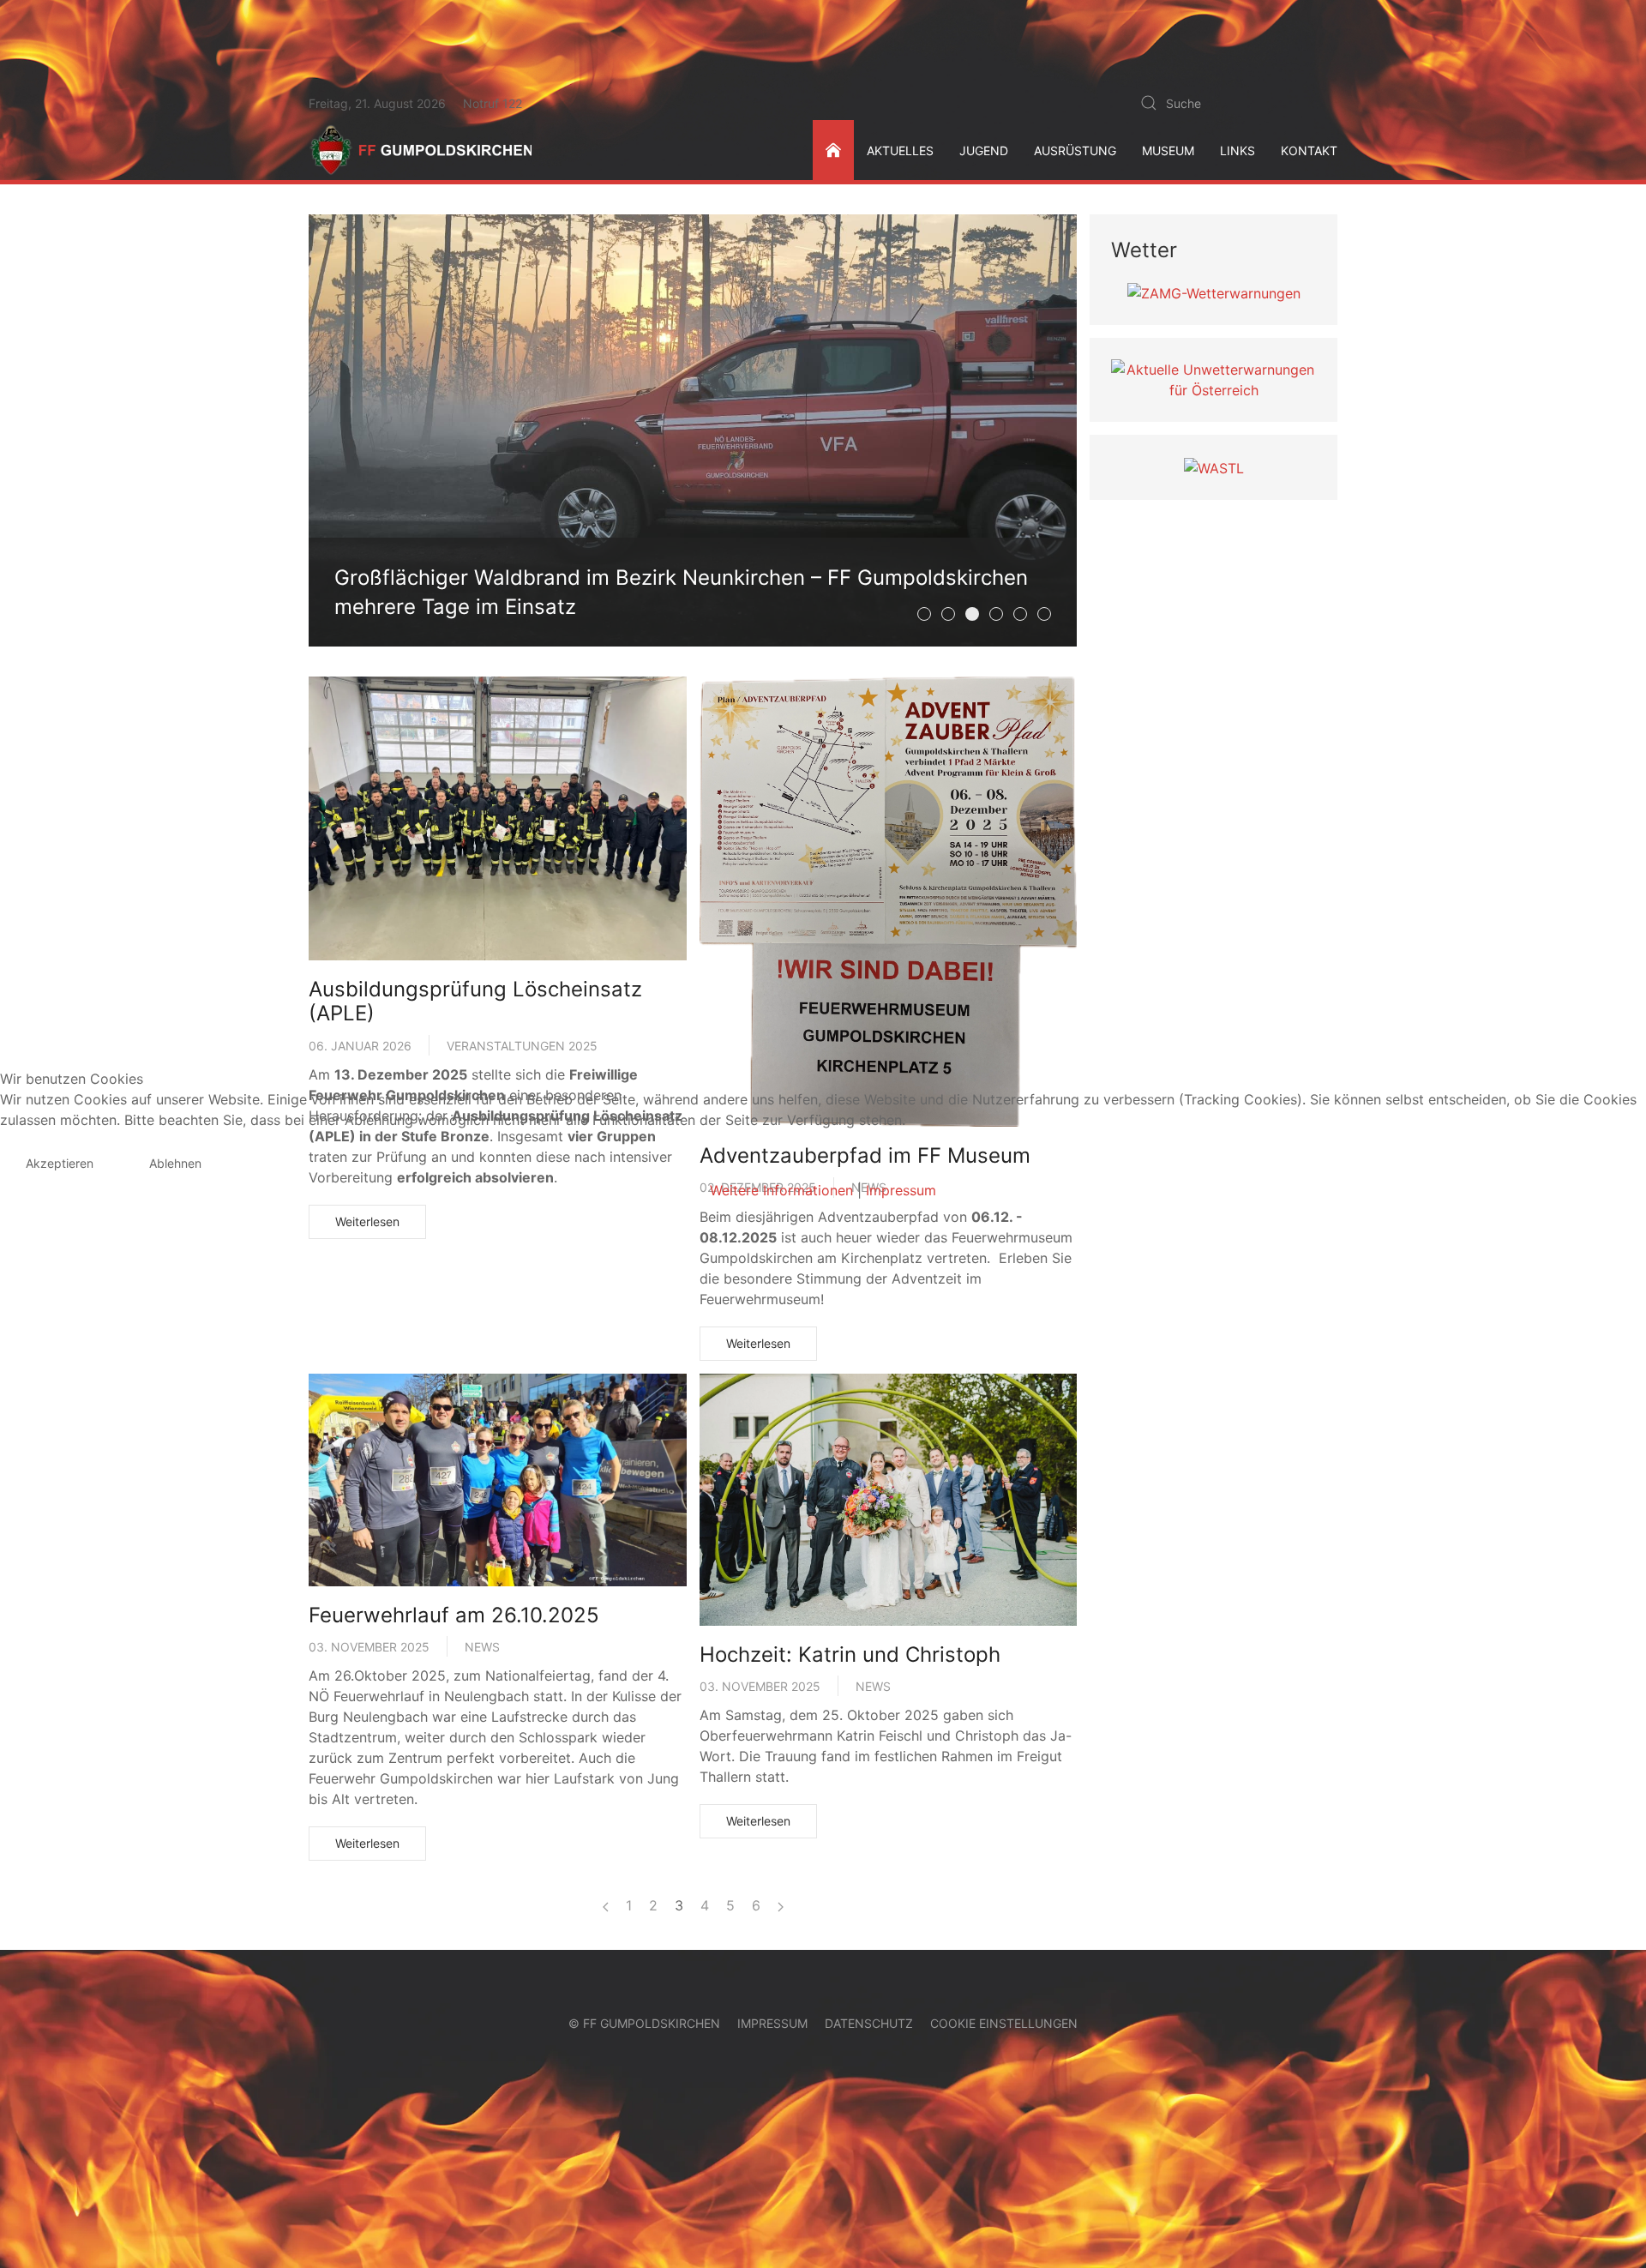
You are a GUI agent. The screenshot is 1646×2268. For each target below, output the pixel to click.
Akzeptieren (60, 1163)
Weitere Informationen (781, 1190)
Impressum (901, 1190)
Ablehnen (175, 1163)
